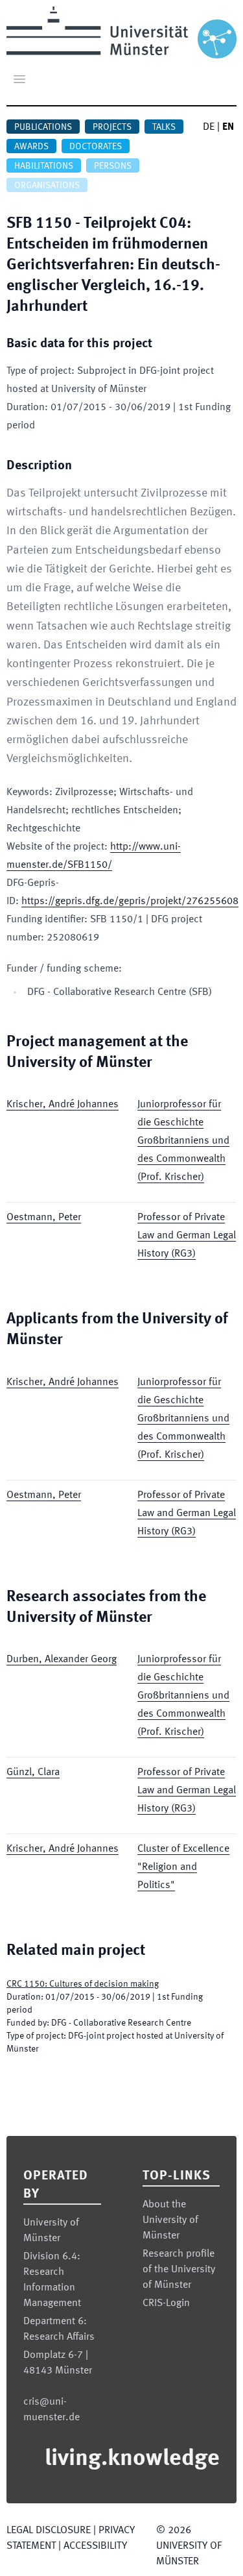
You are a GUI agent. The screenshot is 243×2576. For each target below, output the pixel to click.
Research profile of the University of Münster (179, 2270)
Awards (31, 147)
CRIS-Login (166, 2303)
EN (228, 127)
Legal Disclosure (49, 2531)
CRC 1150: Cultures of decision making (83, 1984)
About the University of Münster (170, 2220)
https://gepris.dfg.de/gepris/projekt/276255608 (130, 902)
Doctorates (96, 147)
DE (209, 127)
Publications (43, 127)
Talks (164, 127)
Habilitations (44, 166)
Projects (112, 127)
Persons (113, 166)
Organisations (47, 186)
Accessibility (95, 2546)
